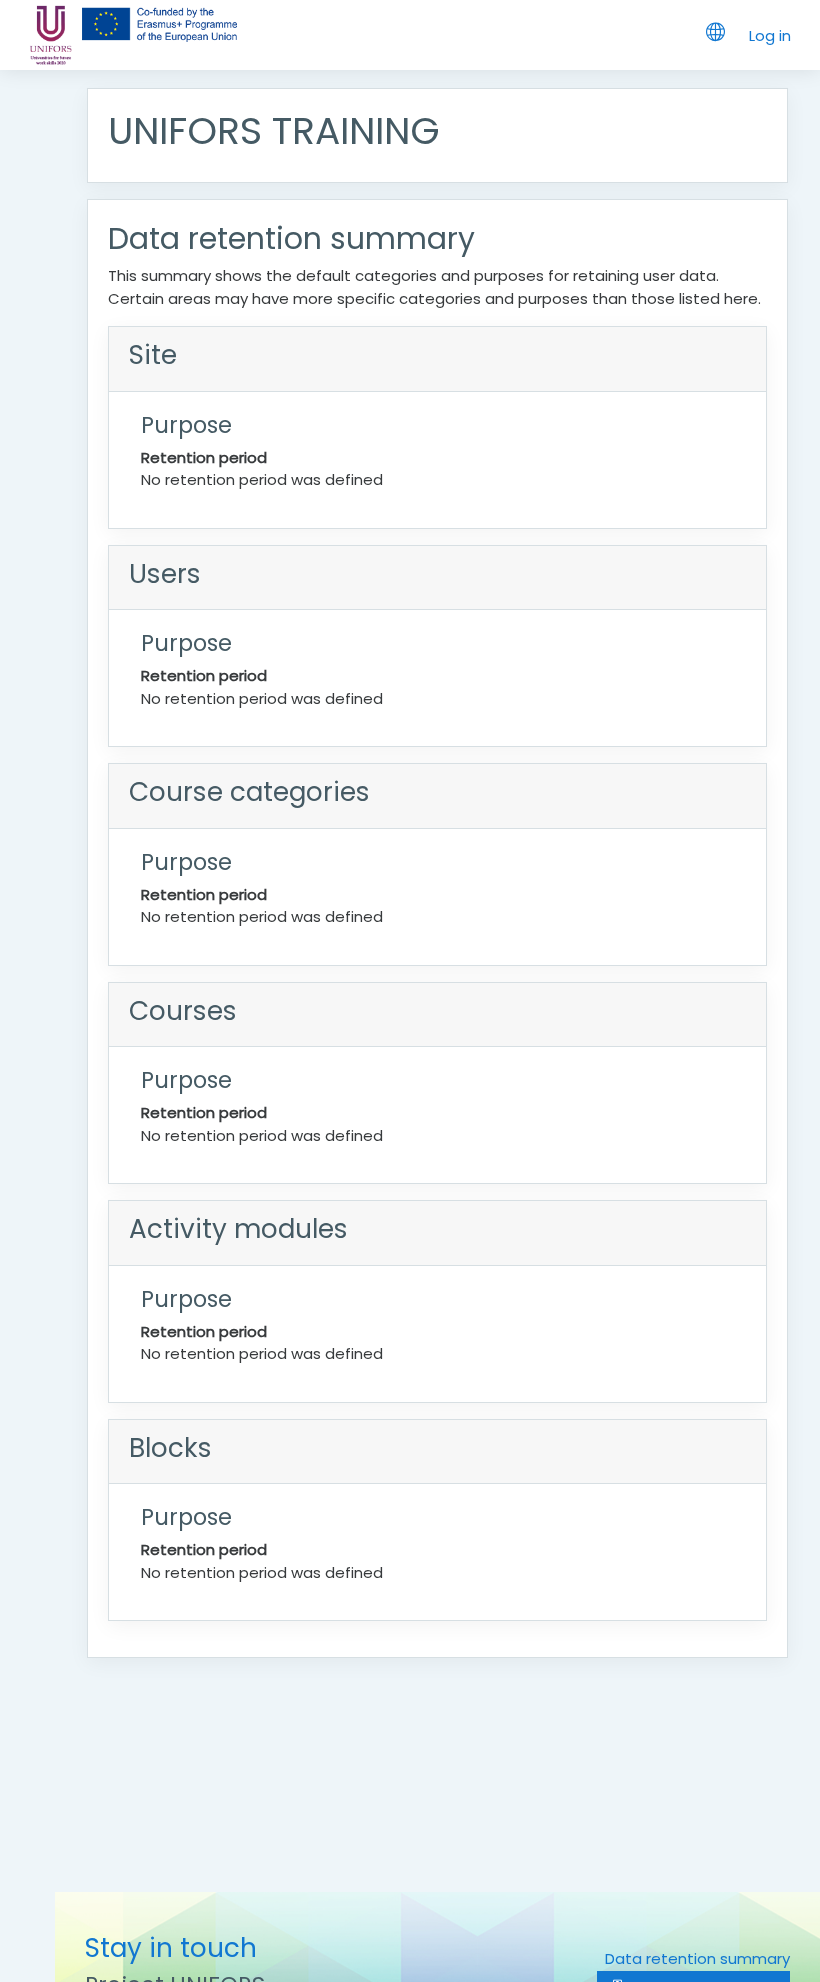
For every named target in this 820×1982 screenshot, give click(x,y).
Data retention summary (697, 1958)
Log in (770, 35)
